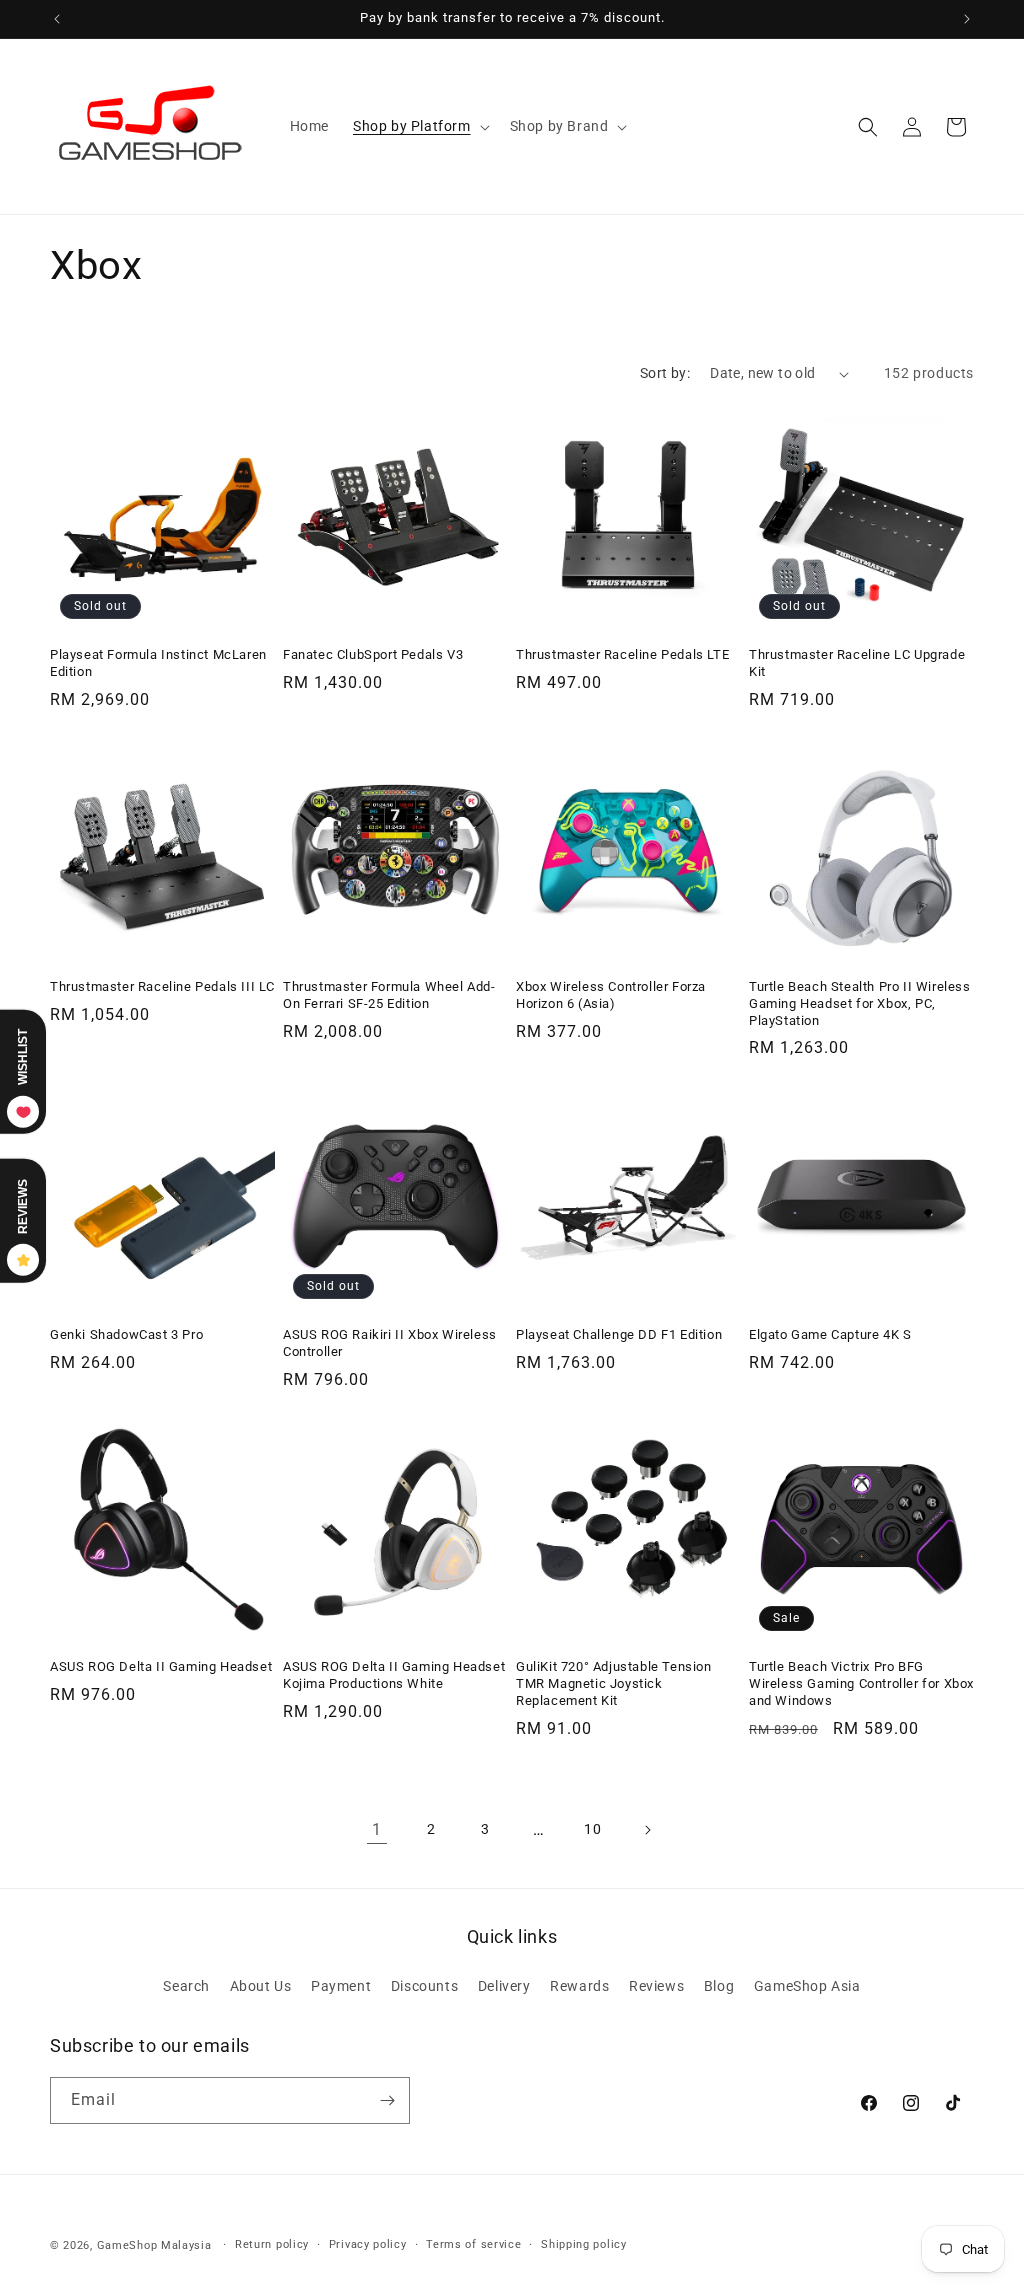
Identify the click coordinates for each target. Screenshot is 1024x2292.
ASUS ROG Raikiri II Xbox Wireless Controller (390, 1343)
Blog (719, 1986)
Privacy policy (368, 2244)
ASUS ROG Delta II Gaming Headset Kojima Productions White (394, 1675)
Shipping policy (584, 2244)
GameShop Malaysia (154, 2245)
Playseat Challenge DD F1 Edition (619, 1334)
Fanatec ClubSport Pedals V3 (373, 654)
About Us (261, 1986)
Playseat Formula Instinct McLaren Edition (158, 663)
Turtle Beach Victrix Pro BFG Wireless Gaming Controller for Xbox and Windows (861, 1683)
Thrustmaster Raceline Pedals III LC (162, 986)
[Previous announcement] (57, 19)
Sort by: (665, 373)
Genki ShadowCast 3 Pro (126, 1334)
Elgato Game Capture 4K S (830, 1334)
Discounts (424, 1986)
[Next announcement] (967, 19)
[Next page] (647, 1830)
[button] (419, 126)
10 (592, 1829)
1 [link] (377, 1829)
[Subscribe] (387, 2100)
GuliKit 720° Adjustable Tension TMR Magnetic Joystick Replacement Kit (614, 1683)
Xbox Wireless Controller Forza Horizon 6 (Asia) (611, 995)
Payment (341, 1986)
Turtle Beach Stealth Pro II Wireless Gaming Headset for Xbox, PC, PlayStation (860, 1003)
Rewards (579, 1986)
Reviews (656, 1986)
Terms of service (473, 2244)
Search (186, 1986)
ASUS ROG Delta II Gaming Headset (161, 1666)
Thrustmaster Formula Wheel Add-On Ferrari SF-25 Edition (389, 995)
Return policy (272, 2244)
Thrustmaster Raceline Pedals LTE (622, 654)
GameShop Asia (807, 1986)
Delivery (504, 1986)
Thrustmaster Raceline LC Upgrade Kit (857, 663)
